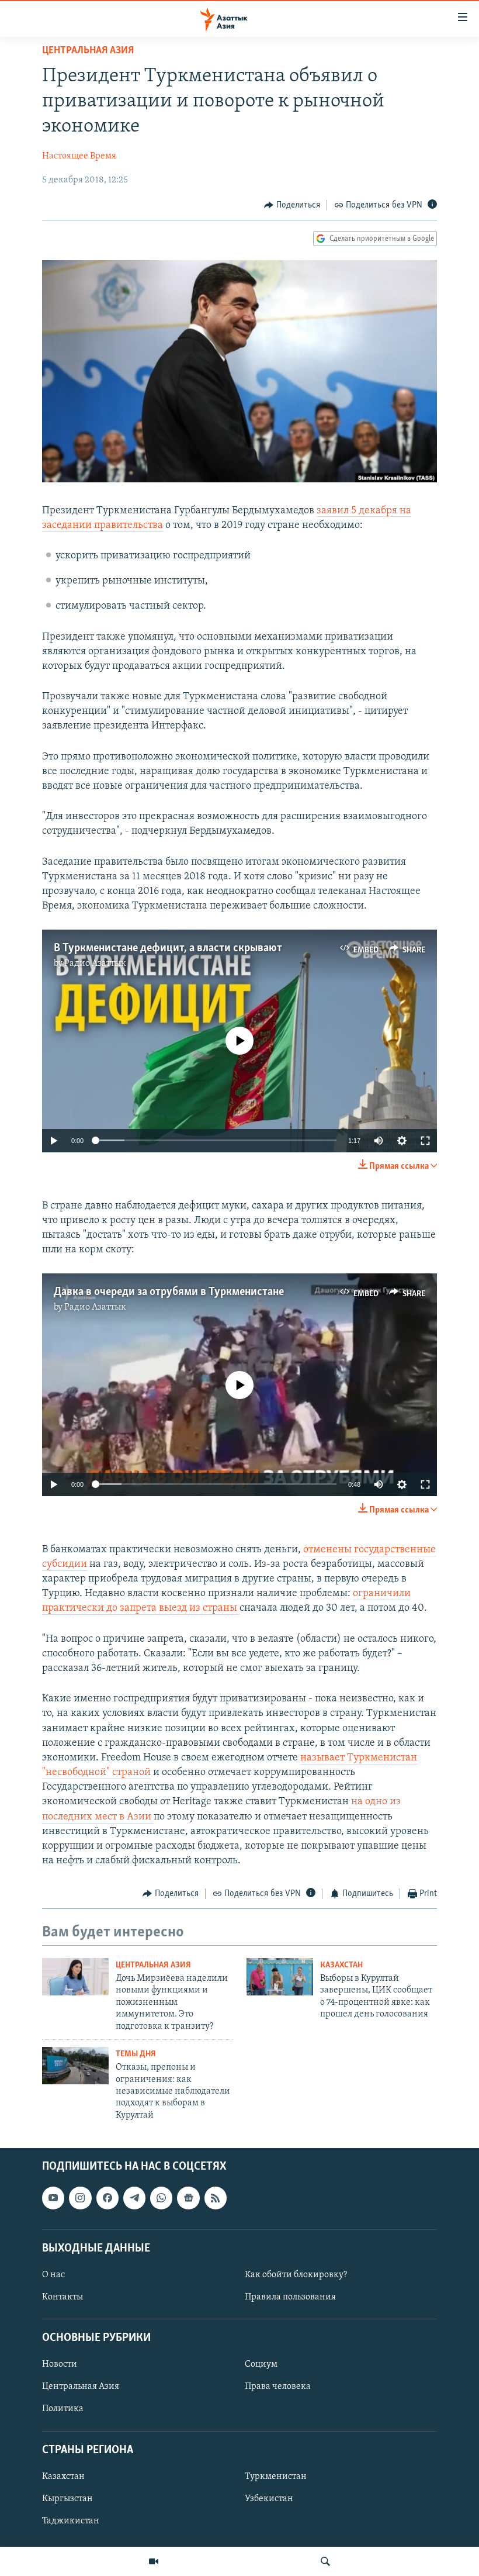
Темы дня (136, 2054)
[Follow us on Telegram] (134, 2198)
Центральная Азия (88, 51)
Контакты (63, 2297)
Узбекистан (269, 2499)
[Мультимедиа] (154, 2561)
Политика (63, 2409)
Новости (60, 2364)
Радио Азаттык (95, 964)
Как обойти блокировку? (296, 2275)
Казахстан (341, 1965)
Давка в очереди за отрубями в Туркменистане (169, 1292)
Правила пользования (290, 2297)
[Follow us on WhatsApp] (161, 2198)
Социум (261, 2364)
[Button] (292, 205)
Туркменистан (276, 2477)
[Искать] (325, 2561)
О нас (53, 2275)
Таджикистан (71, 2521)
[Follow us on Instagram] (80, 2198)
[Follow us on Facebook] (107, 2198)
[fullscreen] (425, 1141)
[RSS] (216, 2198)
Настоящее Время (79, 156)
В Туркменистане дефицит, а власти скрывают (168, 948)
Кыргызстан (67, 2499)
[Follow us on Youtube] (53, 2198)
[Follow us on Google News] (188, 2198)
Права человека (278, 2387)
